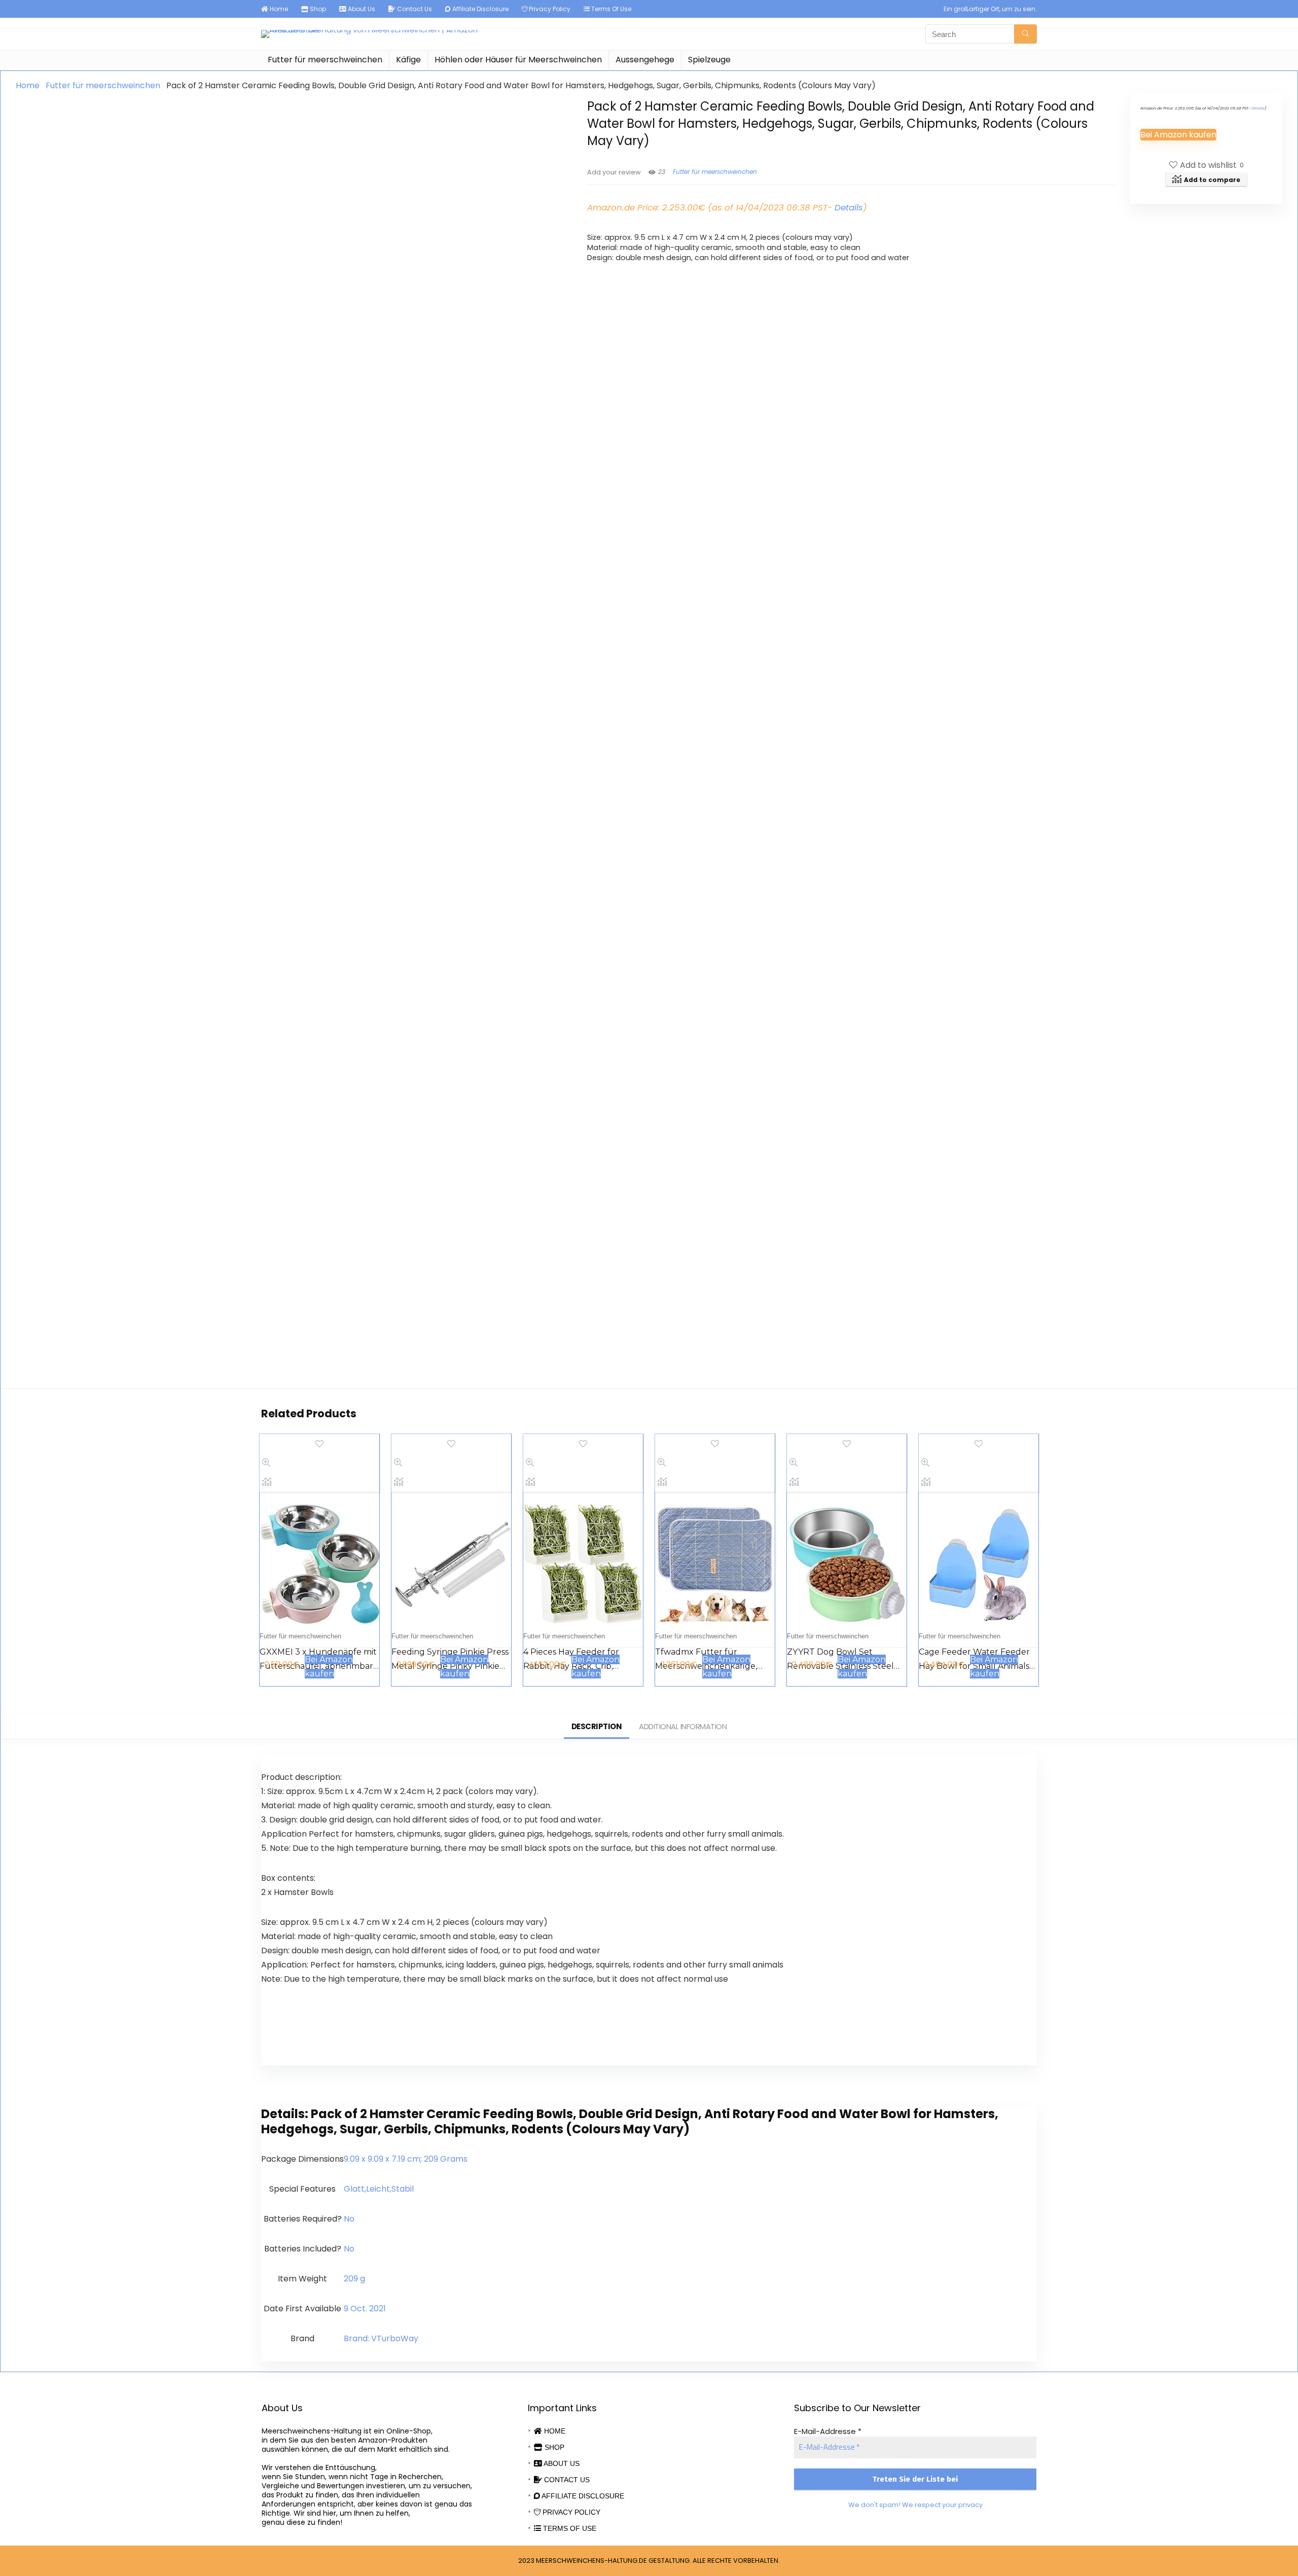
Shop (317, 9)
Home (278, 9)
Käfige (408, 60)
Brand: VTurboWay (381, 2338)
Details (849, 207)
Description (597, 1726)
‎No (349, 2219)
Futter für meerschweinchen (325, 60)
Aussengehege (645, 60)
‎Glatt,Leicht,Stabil (379, 2189)
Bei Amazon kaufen (1178, 135)
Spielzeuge (709, 60)
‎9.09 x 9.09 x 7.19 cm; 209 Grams (406, 2159)
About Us (361, 9)
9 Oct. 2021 (365, 2309)
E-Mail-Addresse (828, 2431)
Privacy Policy (549, 9)
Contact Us (414, 9)
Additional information (683, 1726)
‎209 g (354, 2279)
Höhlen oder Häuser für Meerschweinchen (518, 60)
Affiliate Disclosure (480, 9)
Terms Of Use (610, 9)
